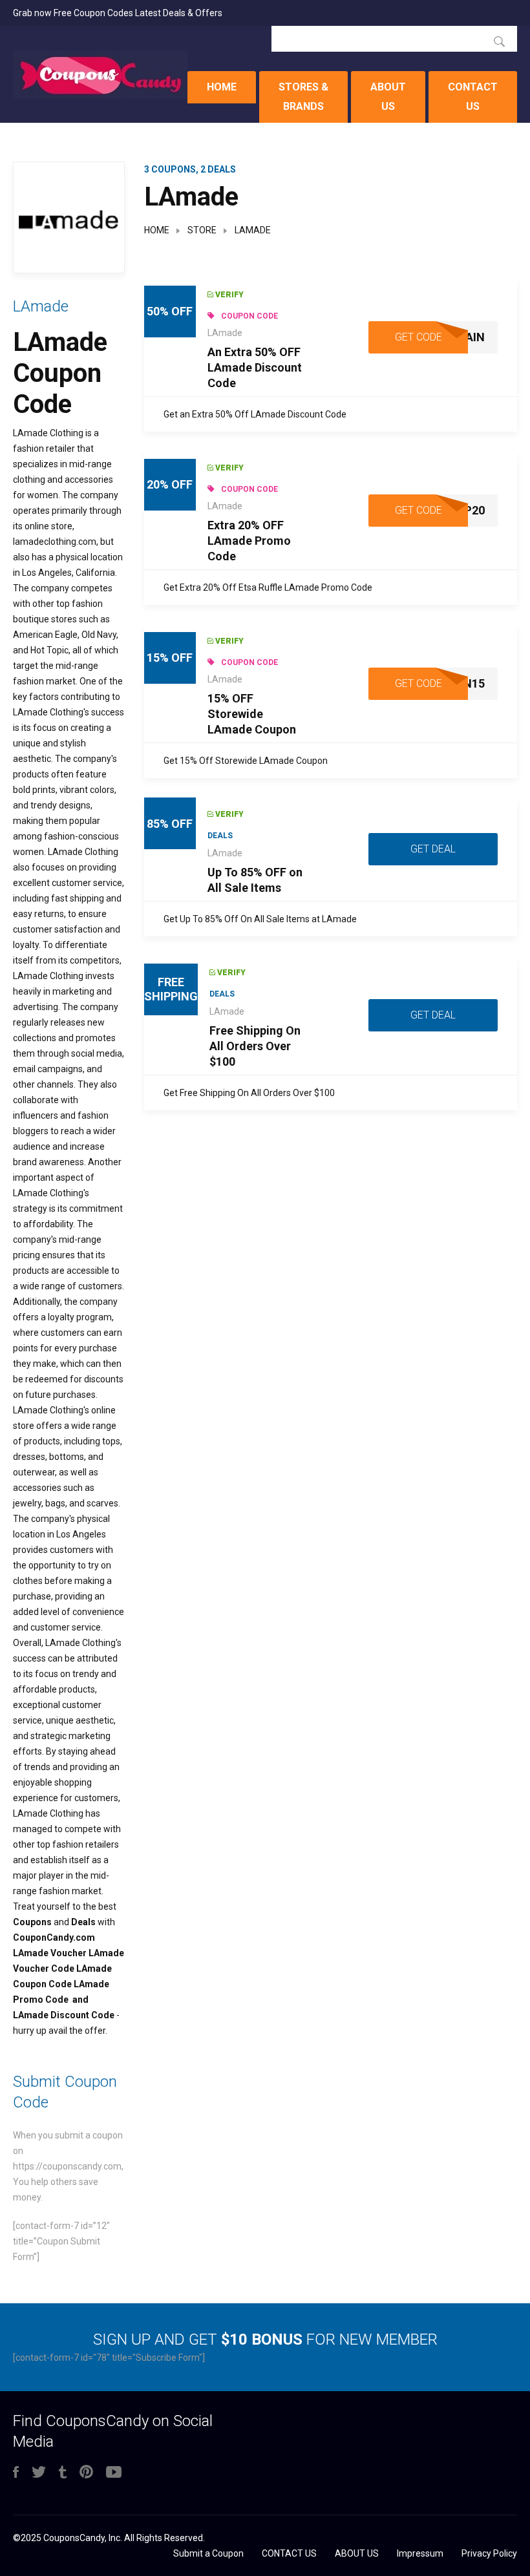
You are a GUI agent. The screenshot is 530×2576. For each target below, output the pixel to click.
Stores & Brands (303, 97)
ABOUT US (388, 97)
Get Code (419, 337)
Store (202, 230)
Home (157, 230)
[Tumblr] (63, 2473)
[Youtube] (114, 2473)
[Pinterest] (86, 2473)
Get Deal (433, 849)
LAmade (225, 333)
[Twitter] (39, 2473)
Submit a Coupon (208, 2553)
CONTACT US (473, 97)
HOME (222, 87)
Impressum (420, 2553)
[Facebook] (16, 2473)
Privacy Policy (489, 2553)
